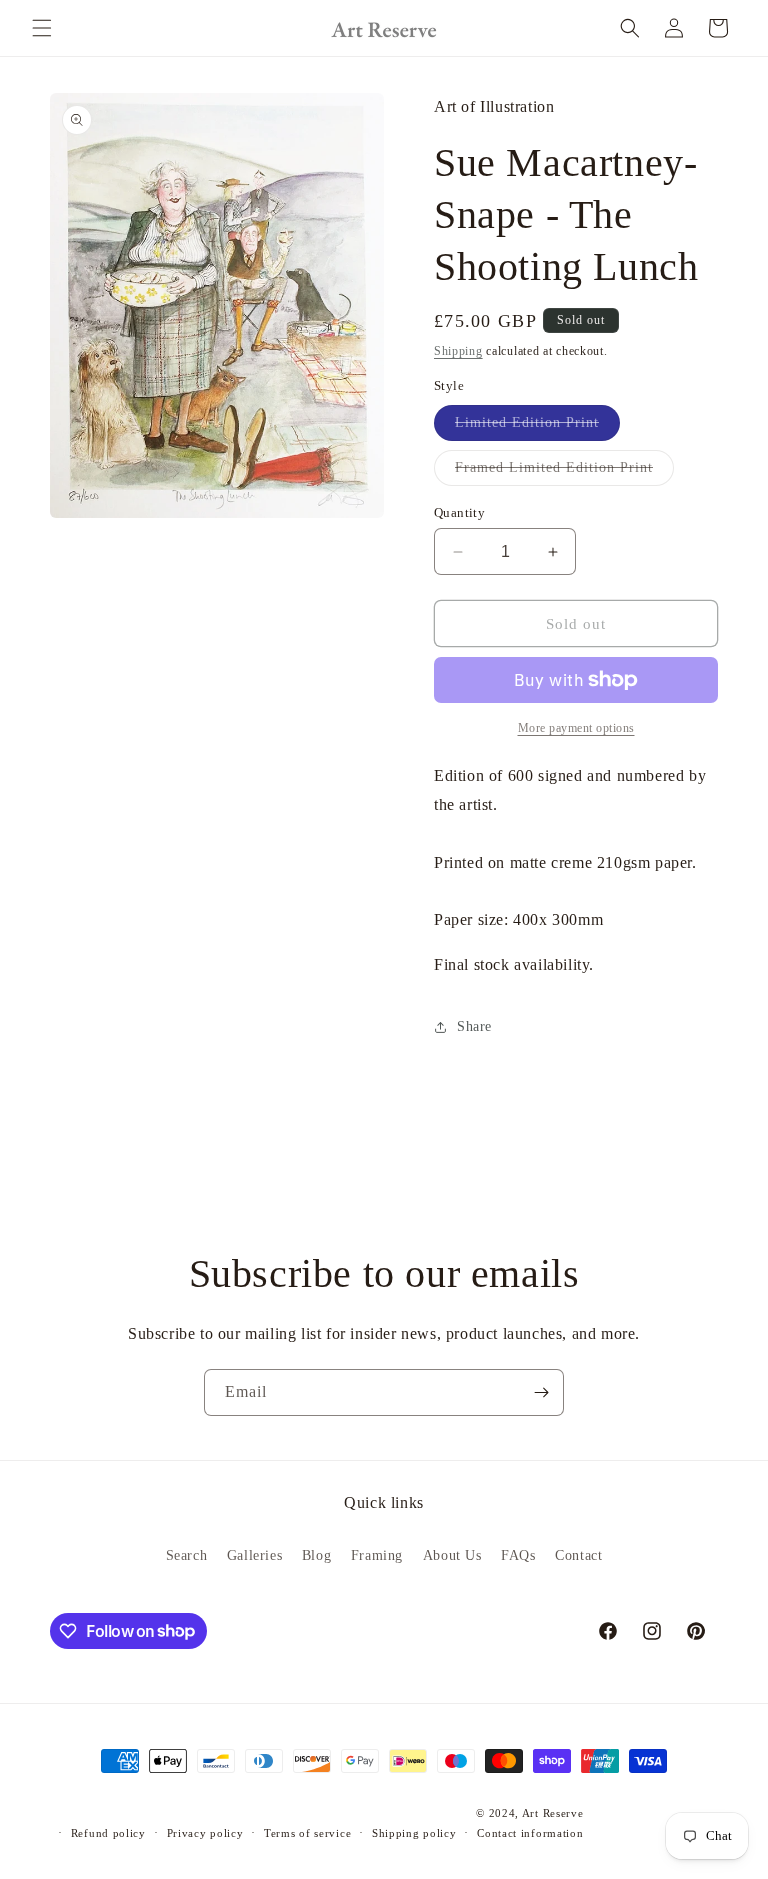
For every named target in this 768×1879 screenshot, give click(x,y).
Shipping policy (414, 1833)
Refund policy (108, 1833)
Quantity (459, 512)
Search (187, 1555)
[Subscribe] (541, 1392)
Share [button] (474, 1026)
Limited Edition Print (537, 427)
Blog (316, 1555)
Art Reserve (553, 1813)
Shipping (458, 351)
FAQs (518, 1555)
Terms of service (307, 1833)
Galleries (254, 1555)
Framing (377, 1555)
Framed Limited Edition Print (564, 472)
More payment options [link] (576, 728)
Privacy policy (205, 1833)
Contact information (530, 1833)
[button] (42, 28)
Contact (578, 1555)
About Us (452, 1555)
